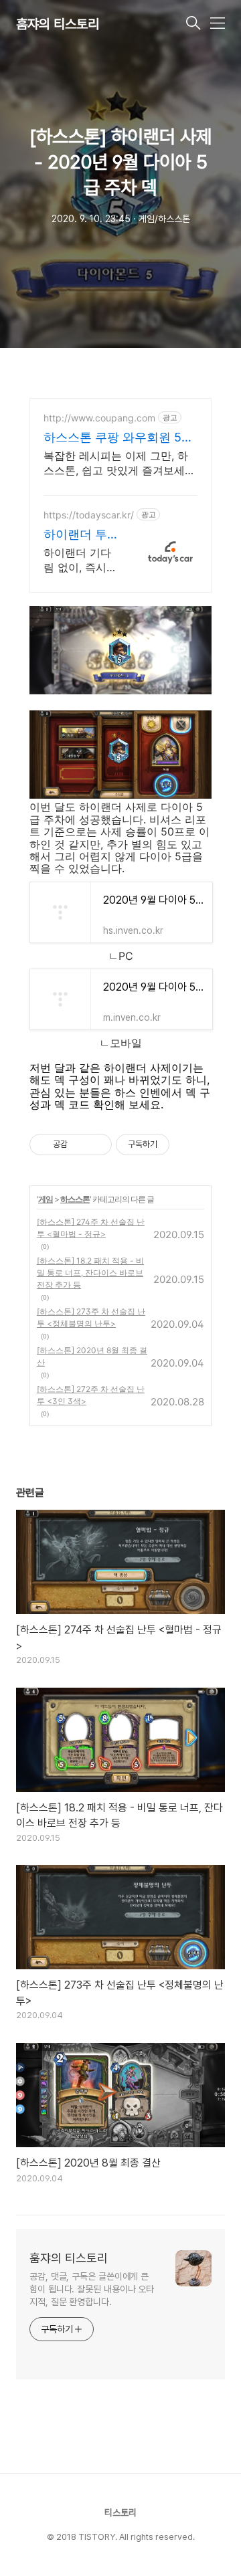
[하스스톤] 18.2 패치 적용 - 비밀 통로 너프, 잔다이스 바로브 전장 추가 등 (90, 1273)
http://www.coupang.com (99, 418)
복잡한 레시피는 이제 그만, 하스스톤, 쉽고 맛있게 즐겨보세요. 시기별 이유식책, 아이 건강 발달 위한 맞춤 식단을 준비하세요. (120, 463)
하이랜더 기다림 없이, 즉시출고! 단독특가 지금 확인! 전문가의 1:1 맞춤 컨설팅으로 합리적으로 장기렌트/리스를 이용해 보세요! (80, 560)
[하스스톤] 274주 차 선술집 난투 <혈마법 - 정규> (91, 1228)
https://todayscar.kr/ (89, 515)
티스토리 (120, 2512)
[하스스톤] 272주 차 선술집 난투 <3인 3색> (91, 1395)
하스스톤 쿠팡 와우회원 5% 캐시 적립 (117, 438)
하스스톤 (75, 1199)
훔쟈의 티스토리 (58, 24)
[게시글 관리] (97, 1145)
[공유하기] (80, 1145)
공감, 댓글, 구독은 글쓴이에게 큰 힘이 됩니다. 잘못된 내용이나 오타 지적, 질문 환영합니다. (92, 2289)
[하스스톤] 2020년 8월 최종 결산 (92, 1356)
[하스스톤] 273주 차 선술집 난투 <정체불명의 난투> (91, 1317)
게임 (46, 1199)
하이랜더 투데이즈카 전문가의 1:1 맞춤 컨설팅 (78, 535)
